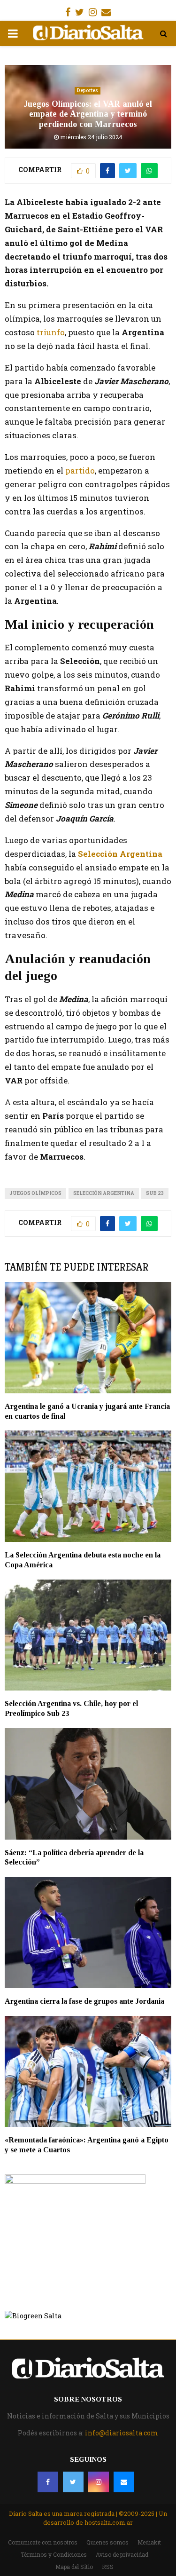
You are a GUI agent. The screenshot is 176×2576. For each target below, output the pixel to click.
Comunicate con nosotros (43, 2542)
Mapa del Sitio (74, 2567)
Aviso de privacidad (122, 2554)
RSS (108, 2567)
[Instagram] (99, 2482)
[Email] (124, 2482)
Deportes (88, 91)
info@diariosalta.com (122, 2433)
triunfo (50, 332)
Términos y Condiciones (54, 2554)
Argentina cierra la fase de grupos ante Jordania (84, 2001)
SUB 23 (155, 1193)
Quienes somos (107, 2542)
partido (80, 470)
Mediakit (149, 2542)
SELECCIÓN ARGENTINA (104, 1193)
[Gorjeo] (73, 2482)
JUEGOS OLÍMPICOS (35, 1193)
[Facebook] (48, 2482)
